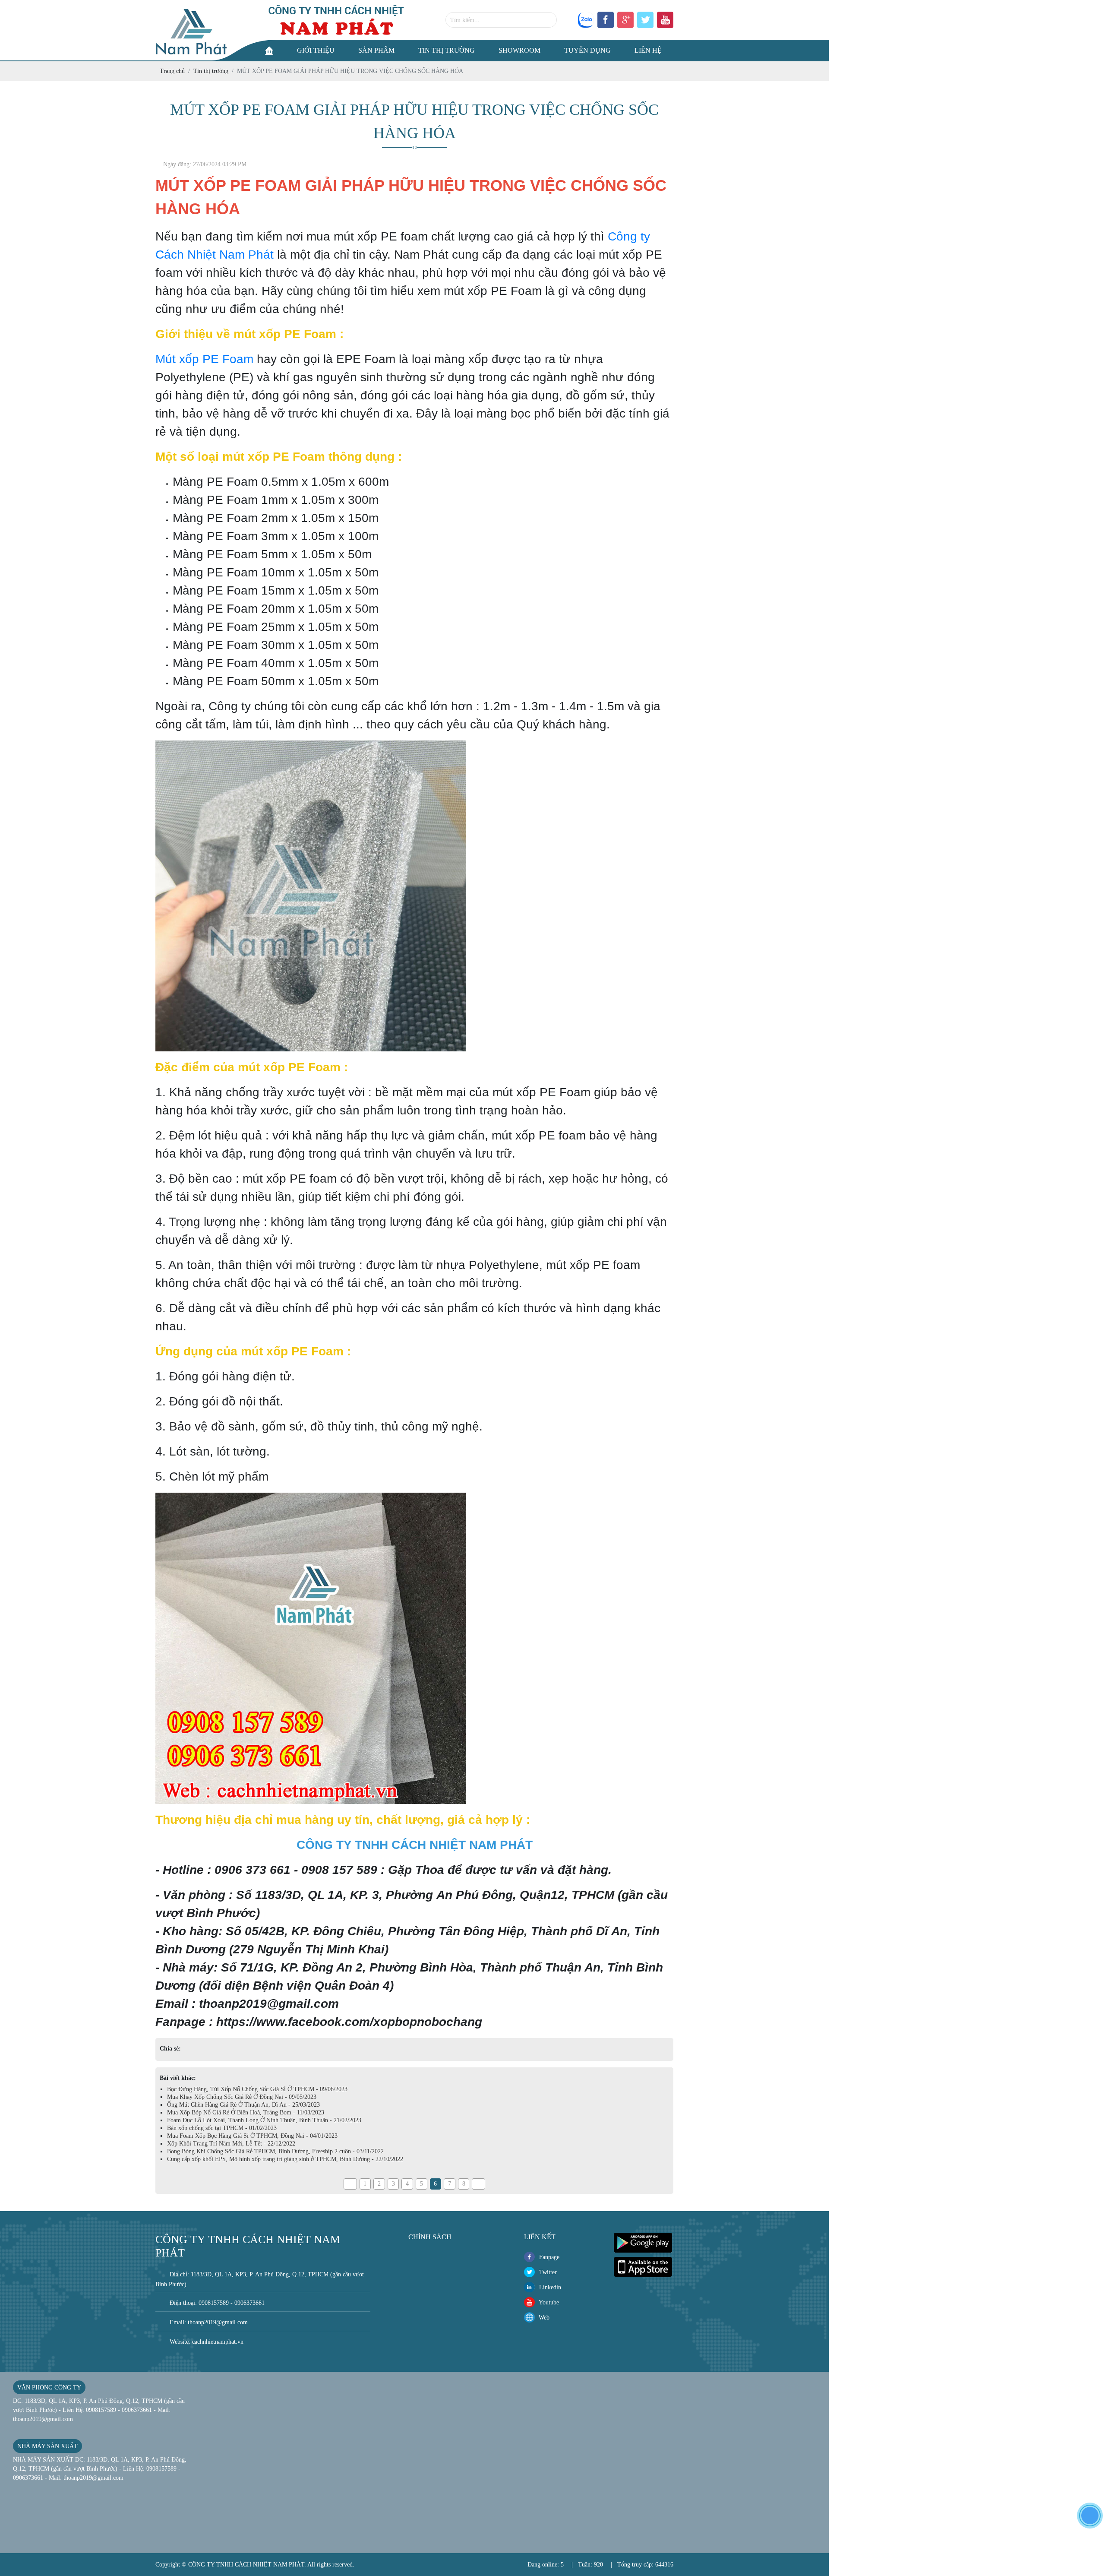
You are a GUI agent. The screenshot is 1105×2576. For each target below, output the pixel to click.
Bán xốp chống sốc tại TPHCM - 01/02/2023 (222, 2128)
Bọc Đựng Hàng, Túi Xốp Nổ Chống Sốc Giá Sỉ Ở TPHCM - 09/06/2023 (257, 2089)
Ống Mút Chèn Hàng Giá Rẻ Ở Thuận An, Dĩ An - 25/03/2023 (243, 2105)
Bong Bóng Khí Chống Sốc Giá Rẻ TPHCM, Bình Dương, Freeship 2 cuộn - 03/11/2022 (275, 2151)
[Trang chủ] (269, 51)
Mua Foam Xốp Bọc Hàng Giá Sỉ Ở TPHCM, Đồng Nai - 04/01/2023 (252, 2136)
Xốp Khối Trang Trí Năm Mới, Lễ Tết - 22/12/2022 (231, 2144)
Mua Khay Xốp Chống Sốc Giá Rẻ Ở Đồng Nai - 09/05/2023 (242, 2097)
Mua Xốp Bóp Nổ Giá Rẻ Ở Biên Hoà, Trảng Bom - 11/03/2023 (246, 2112)
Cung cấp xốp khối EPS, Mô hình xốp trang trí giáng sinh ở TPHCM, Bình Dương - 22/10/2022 (285, 2159)
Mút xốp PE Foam (204, 359)
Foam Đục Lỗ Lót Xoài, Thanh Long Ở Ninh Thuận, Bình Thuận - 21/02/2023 (264, 2120)
